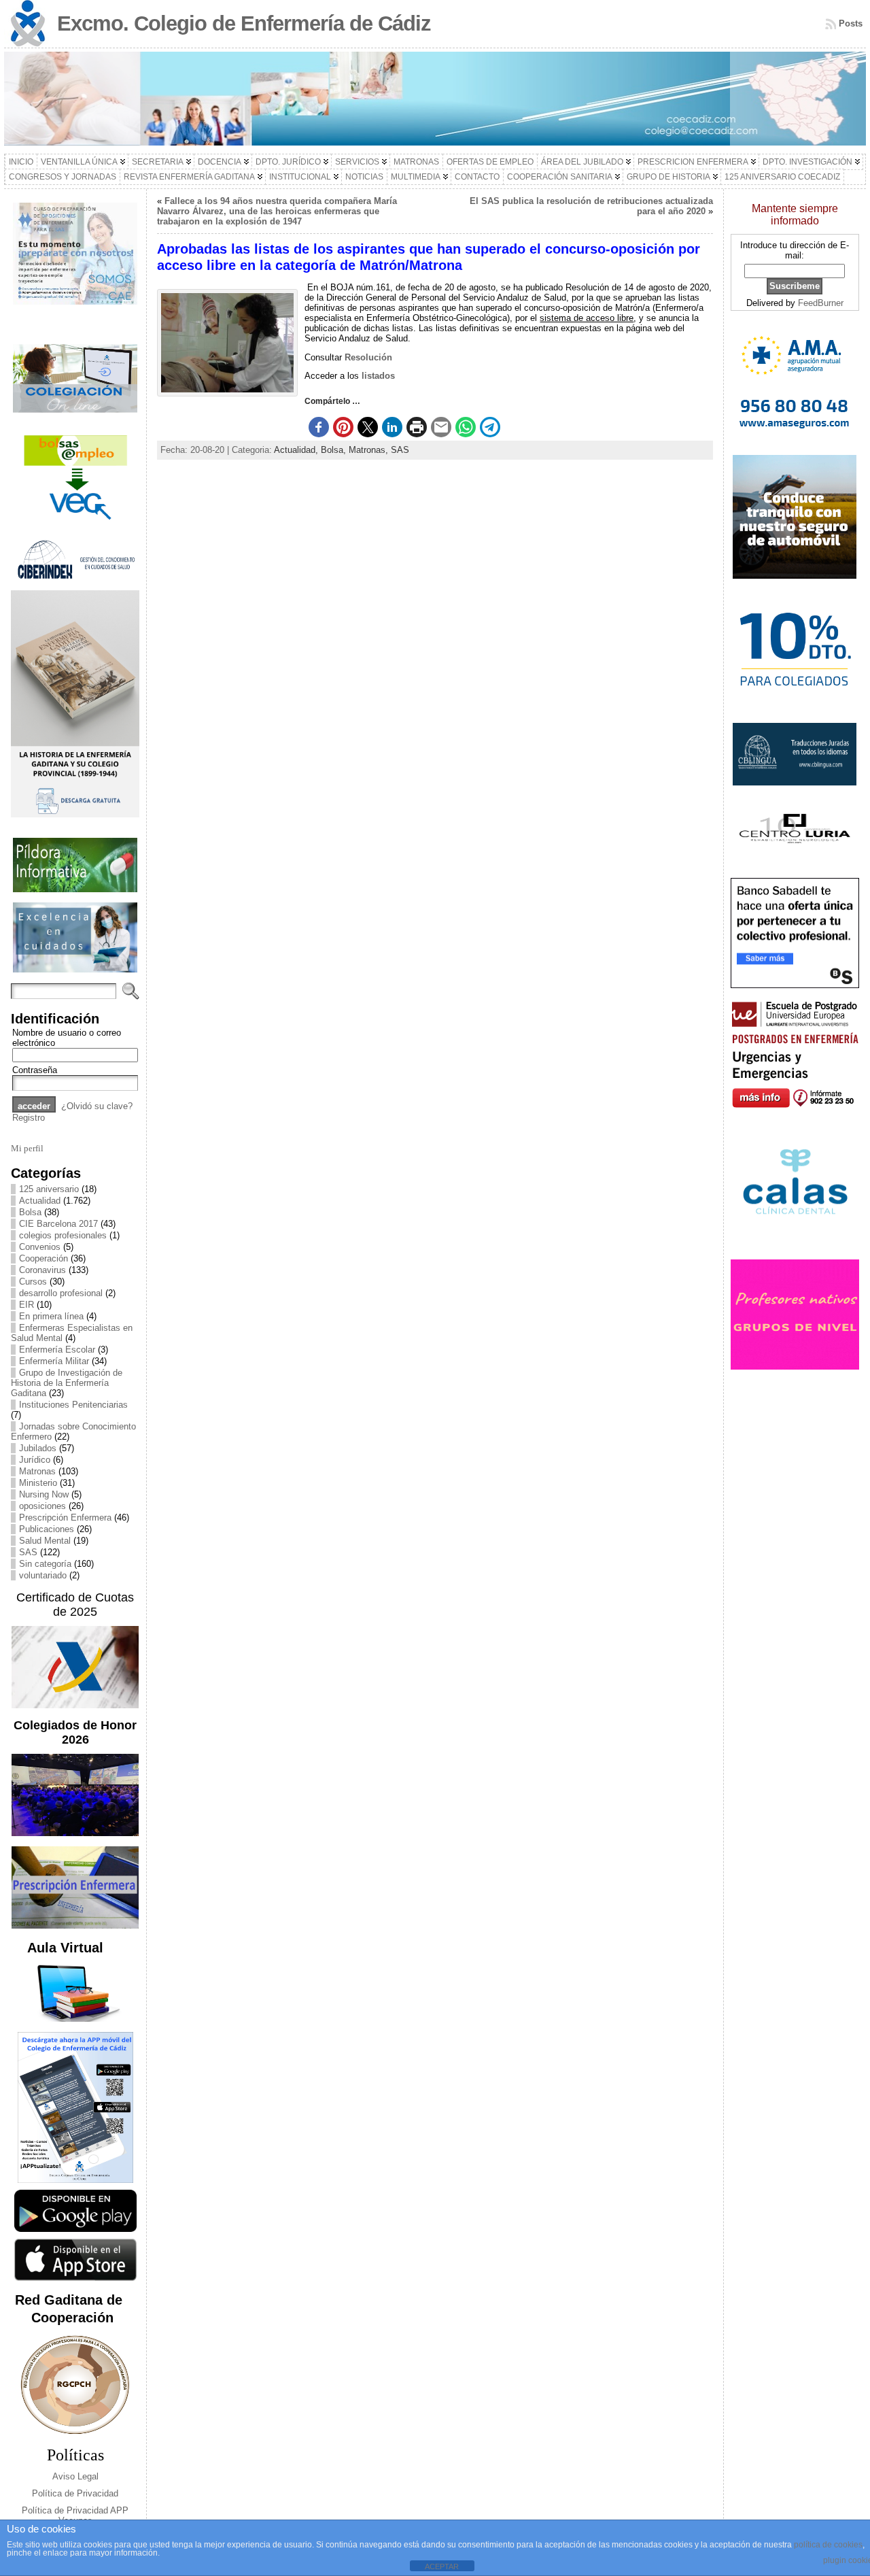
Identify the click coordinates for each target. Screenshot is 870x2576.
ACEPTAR (442, 2566)
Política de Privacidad (75, 2493)
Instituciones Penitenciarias (73, 1405)
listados (378, 376)
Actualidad (40, 1201)
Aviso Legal (75, 2476)
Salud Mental (45, 1541)
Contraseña (35, 1070)
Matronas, (370, 450)
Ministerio (38, 1483)
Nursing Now (44, 1494)
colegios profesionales (63, 1235)
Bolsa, (335, 450)
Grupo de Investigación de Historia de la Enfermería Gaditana (67, 1383)
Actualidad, (297, 450)
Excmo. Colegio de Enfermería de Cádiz (244, 23)
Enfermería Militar (54, 1361)
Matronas (37, 1471)
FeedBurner (821, 303)
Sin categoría (45, 1564)
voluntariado (43, 1575)
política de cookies (828, 2545)
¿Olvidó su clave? (97, 1106)
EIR (27, 1305)
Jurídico (35, 1460)
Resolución (368, 357)
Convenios (40, 1247)
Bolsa (30, 1212)
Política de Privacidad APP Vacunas (75, 2515)
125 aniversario (49, 1189)
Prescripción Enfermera (65, 1518)
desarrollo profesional (61, 1293)
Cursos (33, 1282)
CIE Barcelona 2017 (58, 1224)
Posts (851, 23)
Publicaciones (47, 1529)
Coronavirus (42, 1270)
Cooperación (43, 1258)
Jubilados (38, 1448)
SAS (28, 1552)
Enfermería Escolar (57, 1350)
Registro (29, 1118)
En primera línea (51, 1316)
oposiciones (42, 1506)
